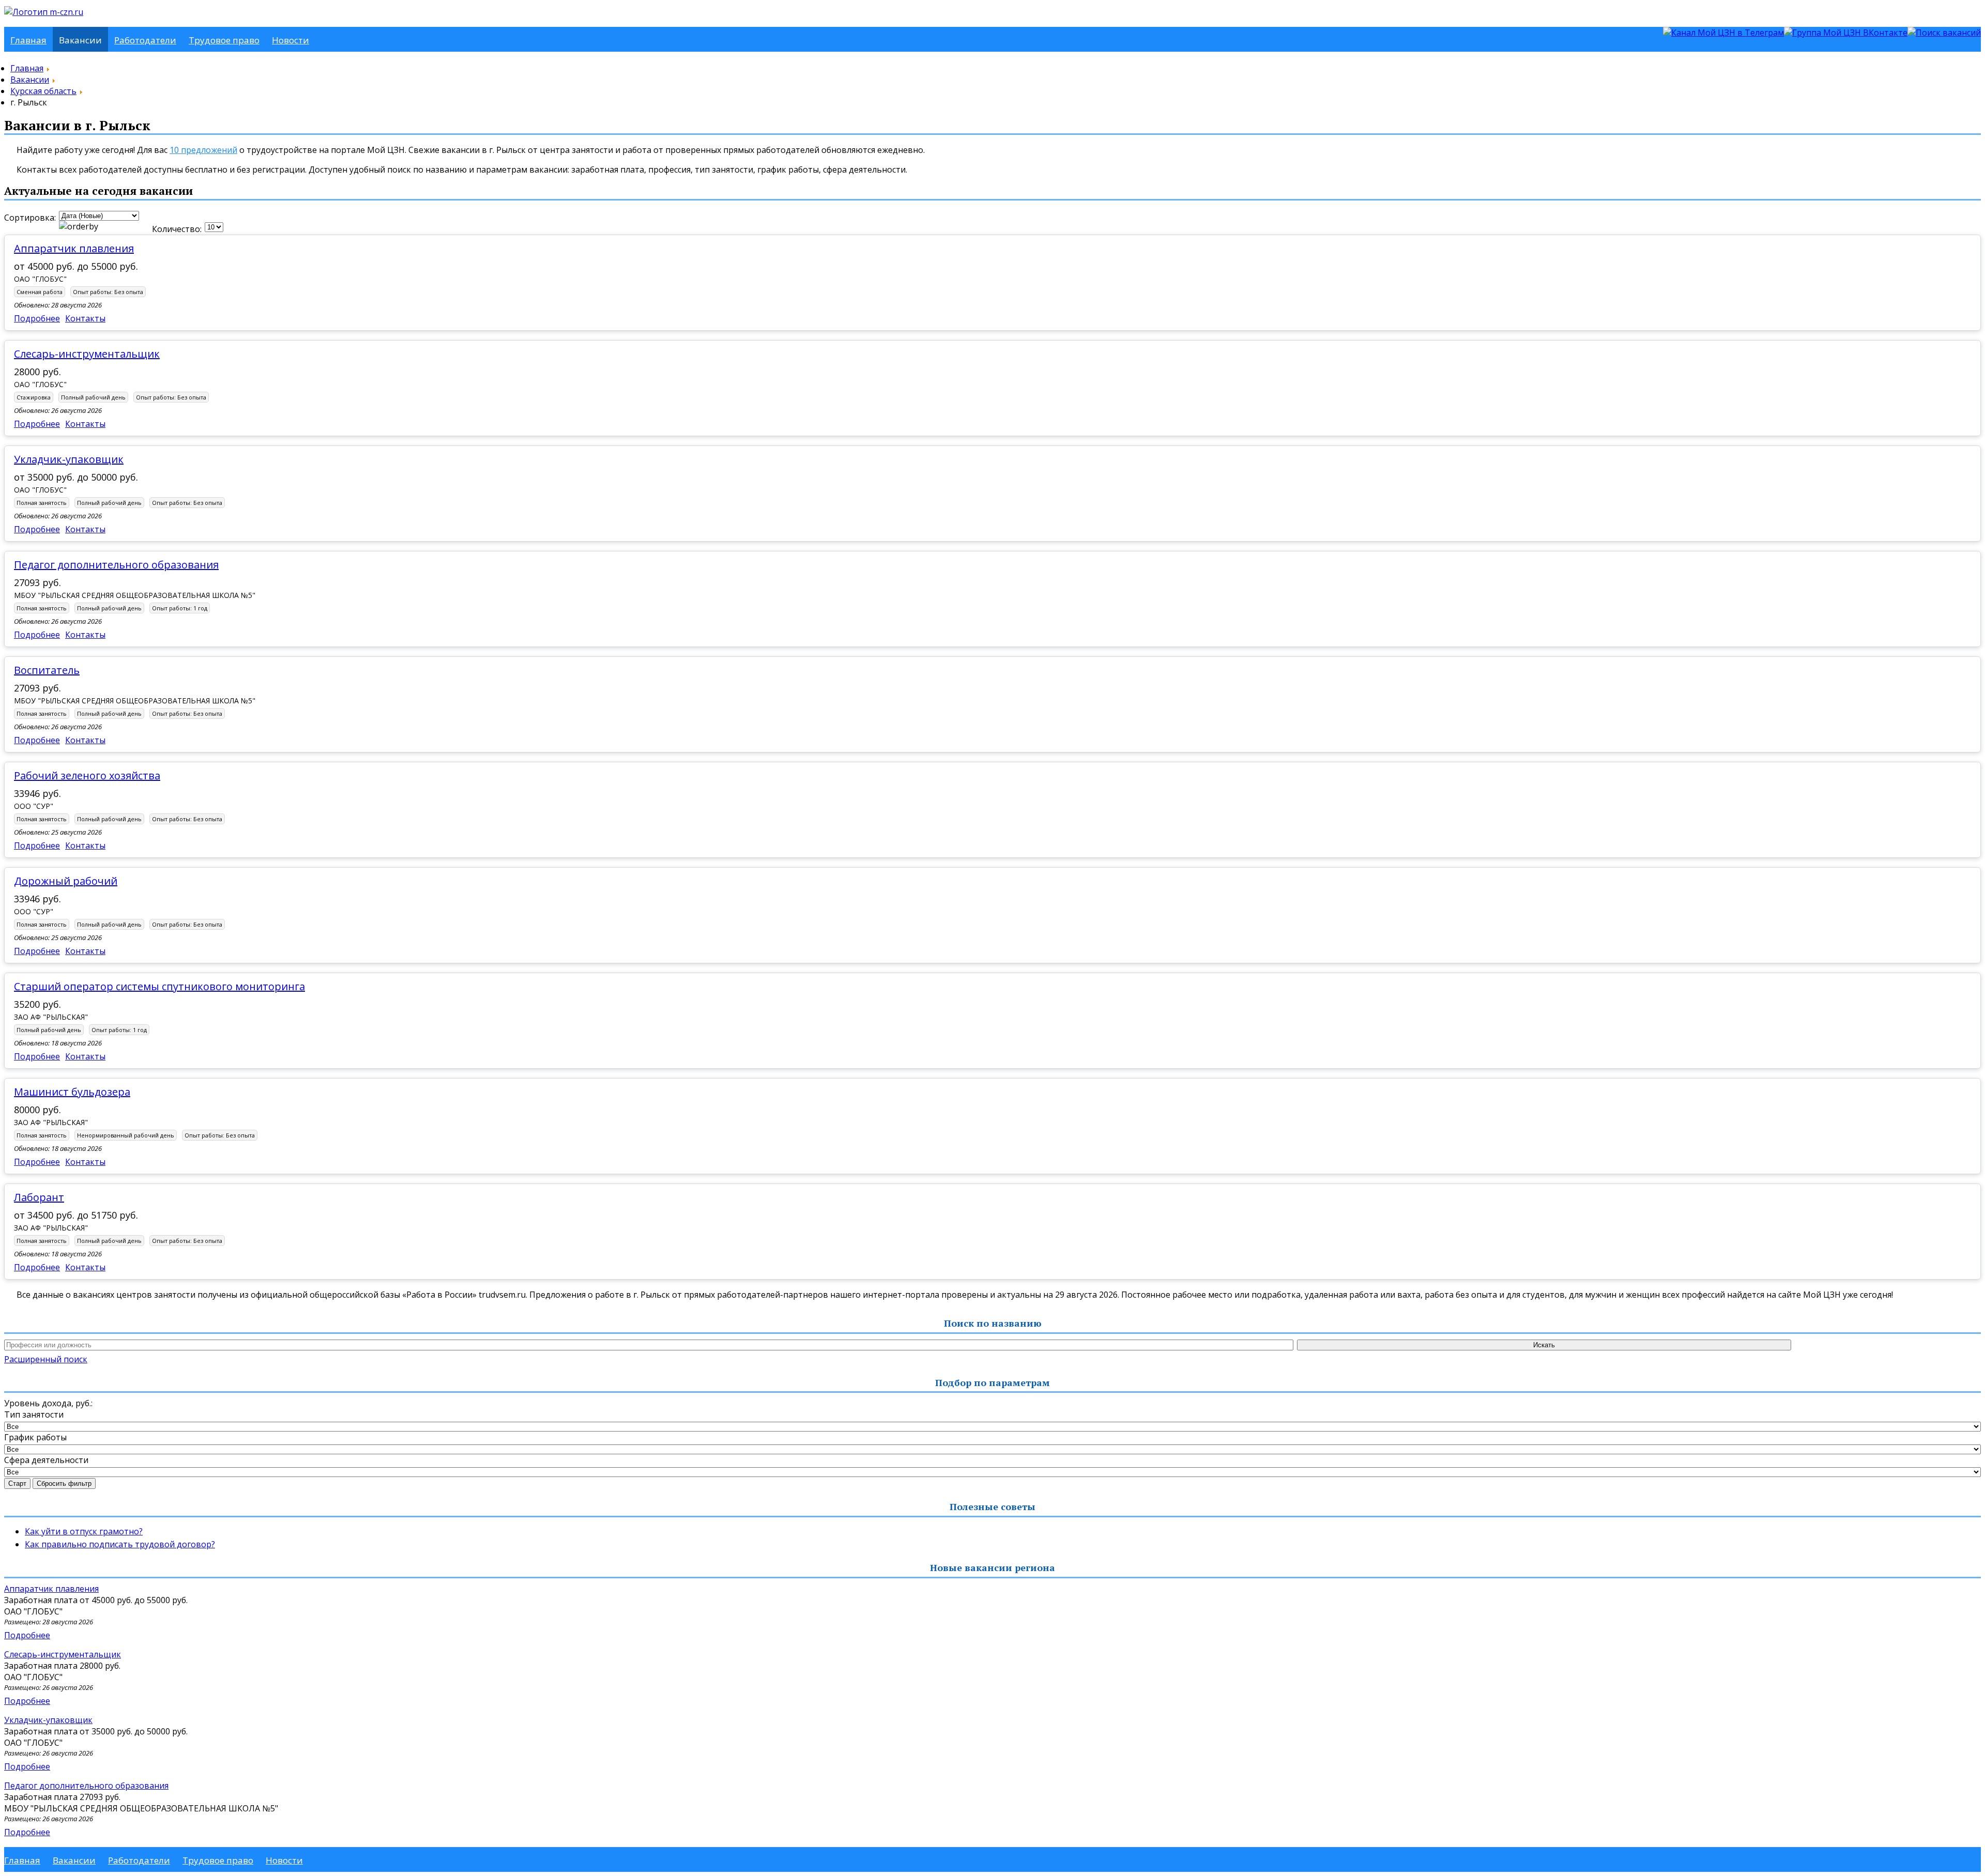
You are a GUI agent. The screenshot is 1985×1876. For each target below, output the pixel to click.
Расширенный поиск (46, 1359)
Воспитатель (47, 670)
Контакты (85, 318)
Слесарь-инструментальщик (87, 354)
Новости (291, 40)
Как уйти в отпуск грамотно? (84, 1531)
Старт (17, 1483)
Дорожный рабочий (66, 881)
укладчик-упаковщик (69, 459)
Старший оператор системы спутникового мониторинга (159, 986)
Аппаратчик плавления (74, 248)
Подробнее (37, 318)
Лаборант (39, 1197)
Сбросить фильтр (64, 1483)
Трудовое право (224, 40)
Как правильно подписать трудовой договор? (120, 1544)
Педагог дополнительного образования (116, 565)
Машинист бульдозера (72, 1092)
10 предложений (203, 150)
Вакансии (80, 40)
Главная (28, 40)
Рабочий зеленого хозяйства (87, 775)
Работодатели (145, 40)
